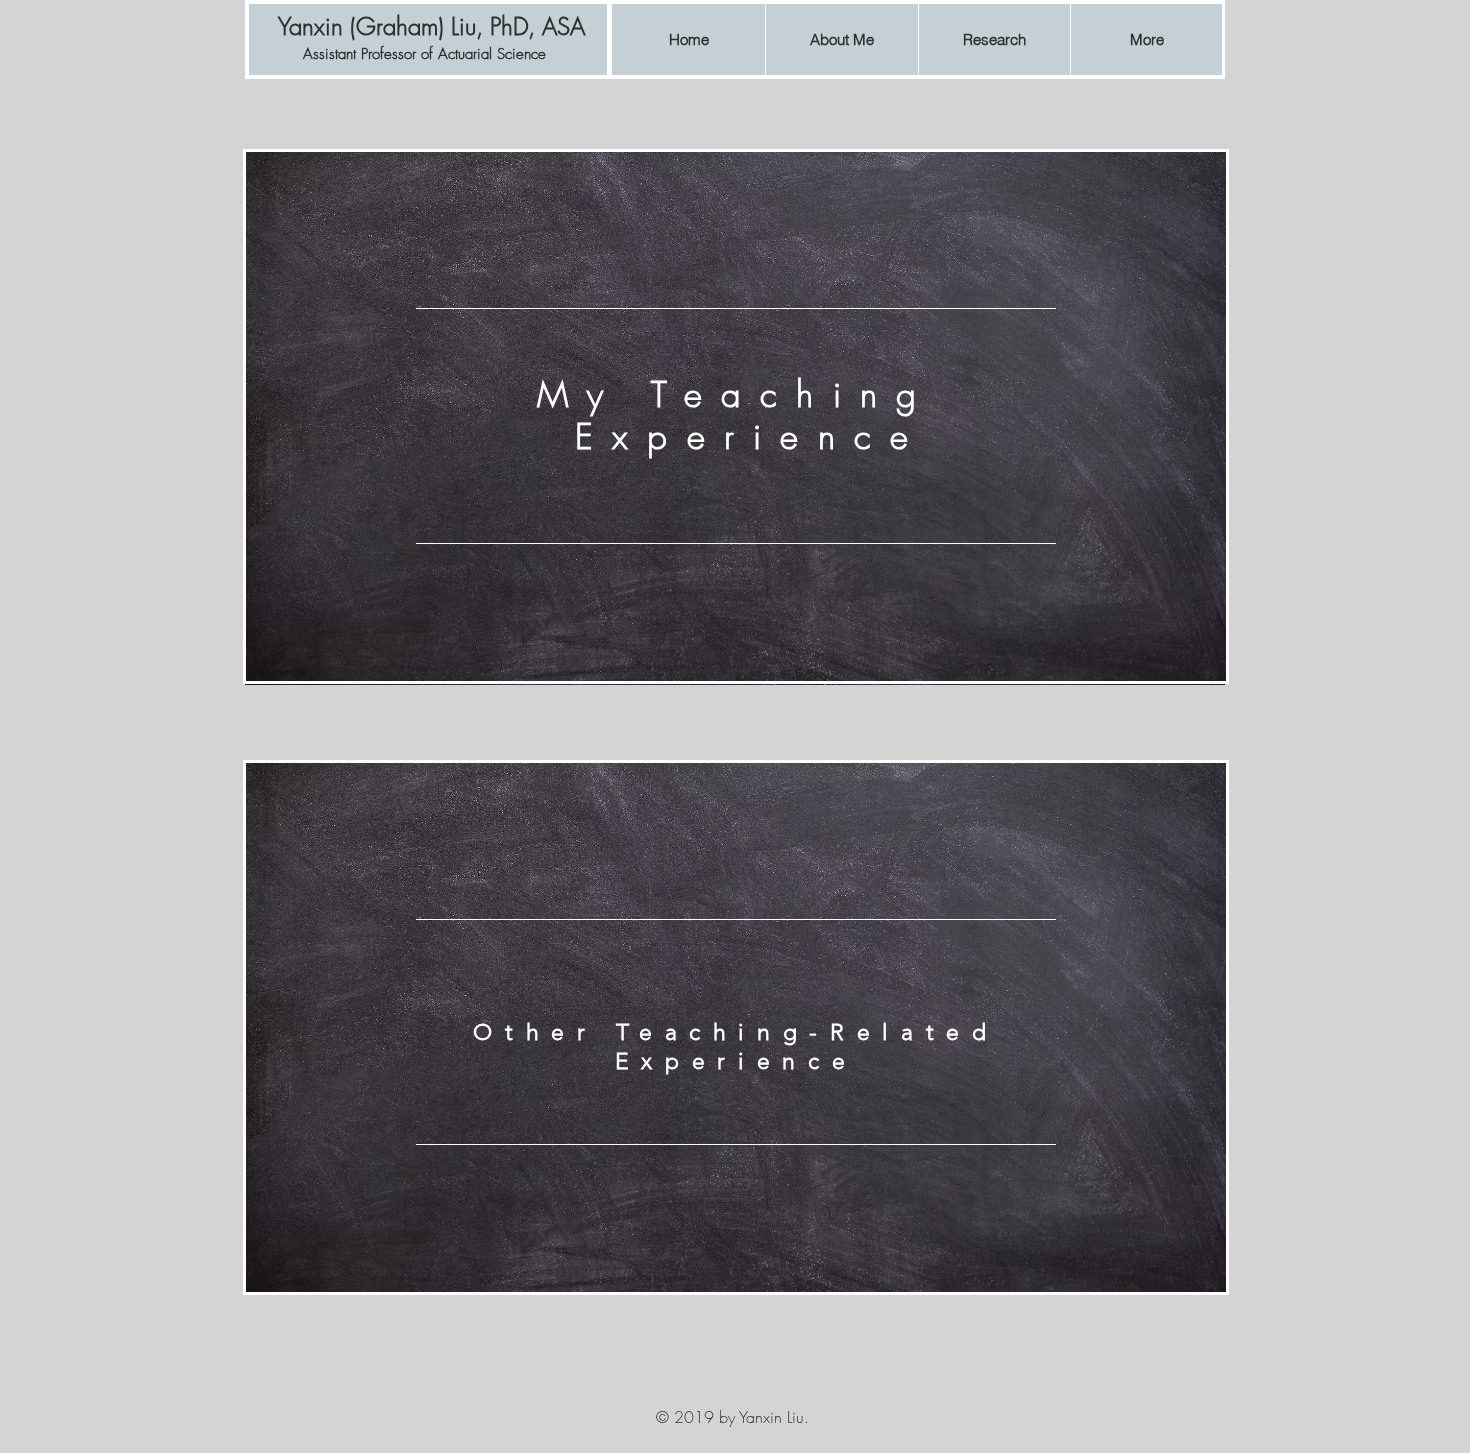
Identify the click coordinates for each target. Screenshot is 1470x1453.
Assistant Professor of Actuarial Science (424, 54)
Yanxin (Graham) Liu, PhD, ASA (431, 26)
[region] (736, 418)
